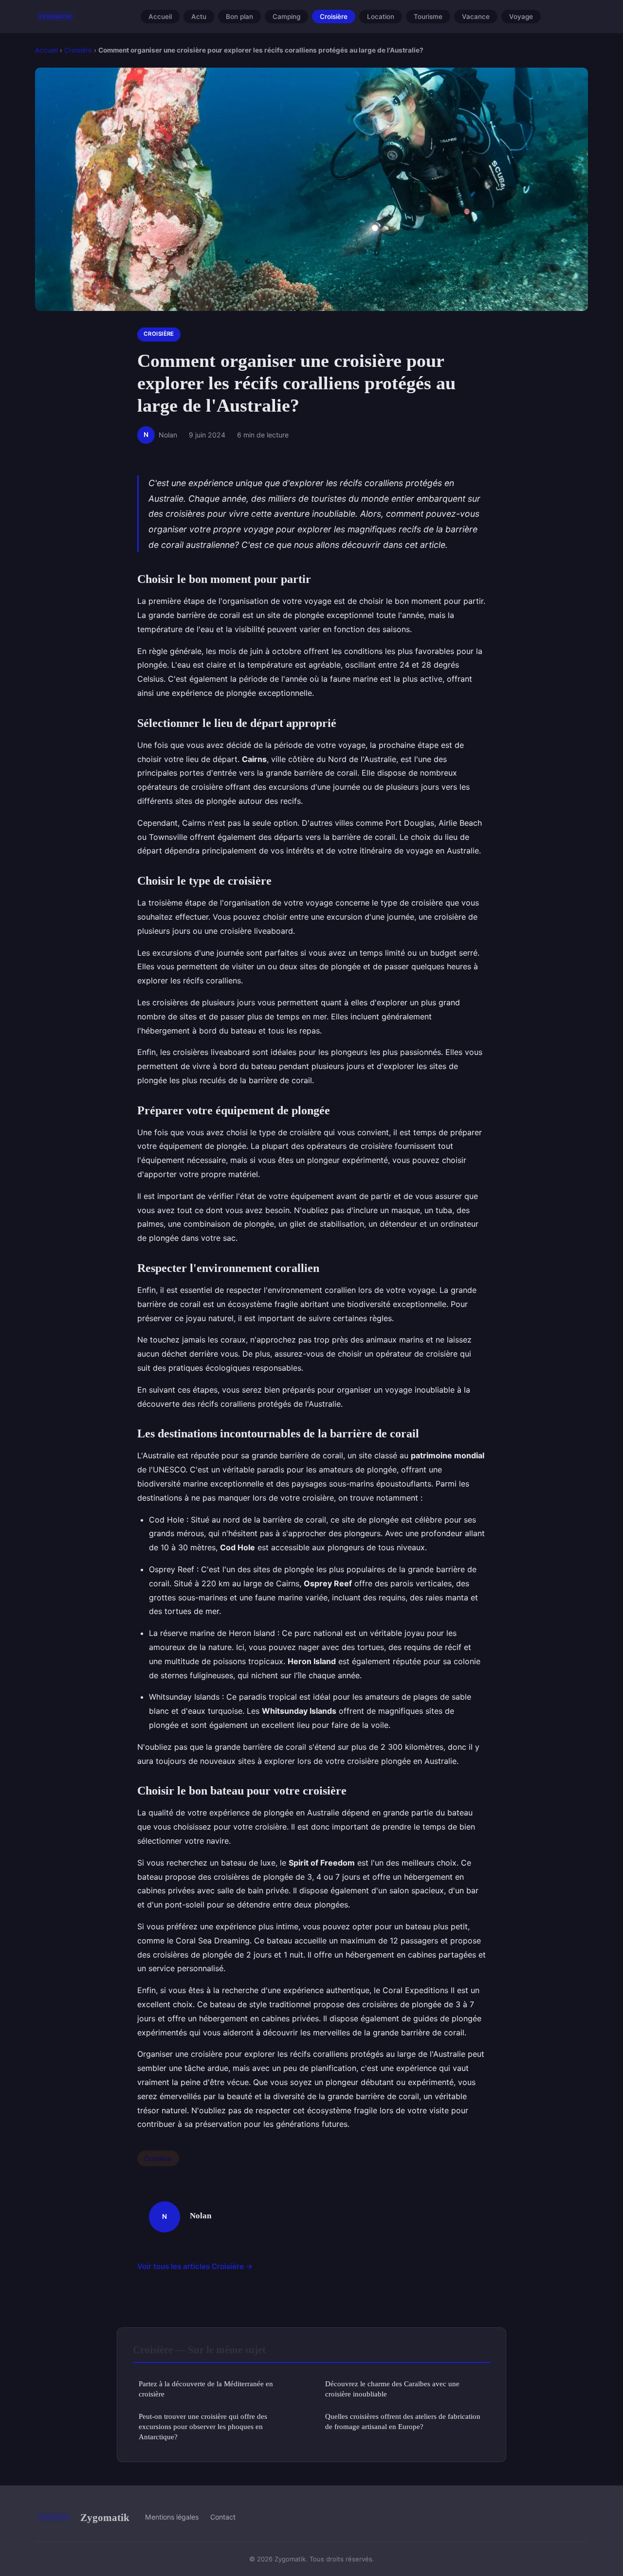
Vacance (476, 17)
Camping (286, 17)
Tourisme (428, 17)
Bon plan (239, 17)
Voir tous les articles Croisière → (195, 2266)
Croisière (334, 17)
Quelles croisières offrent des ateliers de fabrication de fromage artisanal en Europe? (403, 2421)
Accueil (160, 17)
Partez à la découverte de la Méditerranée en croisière (206, 2389)
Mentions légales (172, 2517)
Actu (199, 17)
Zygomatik (105, 2517)
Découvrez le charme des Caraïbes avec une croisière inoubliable (392, 2389)
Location (381, 17)
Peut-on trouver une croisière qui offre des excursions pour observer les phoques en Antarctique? (203, 2427)
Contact (223, 2517)
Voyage (521, 17)
